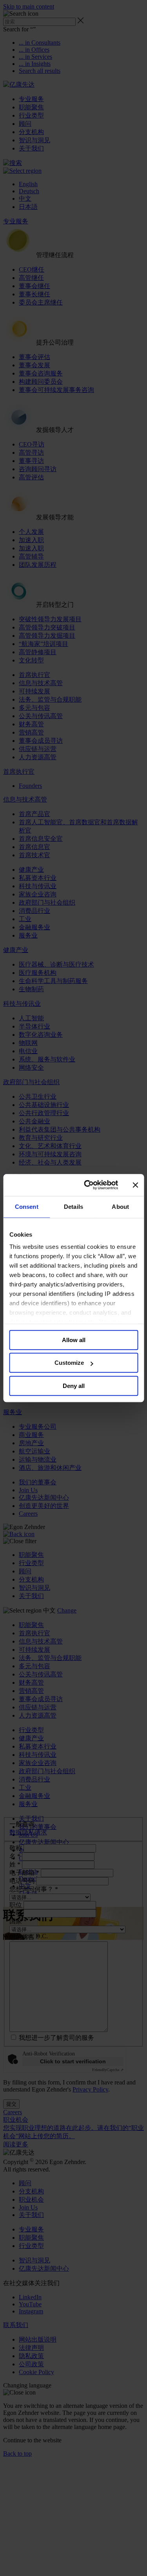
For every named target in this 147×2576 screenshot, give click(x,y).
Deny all (74, 1386)
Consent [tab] (27, 1207)
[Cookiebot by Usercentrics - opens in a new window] (88, 1185)
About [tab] (120, 1207)
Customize (69, 1363)
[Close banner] (135, 1185)
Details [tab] (73, 1207)
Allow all (74, 1340)
